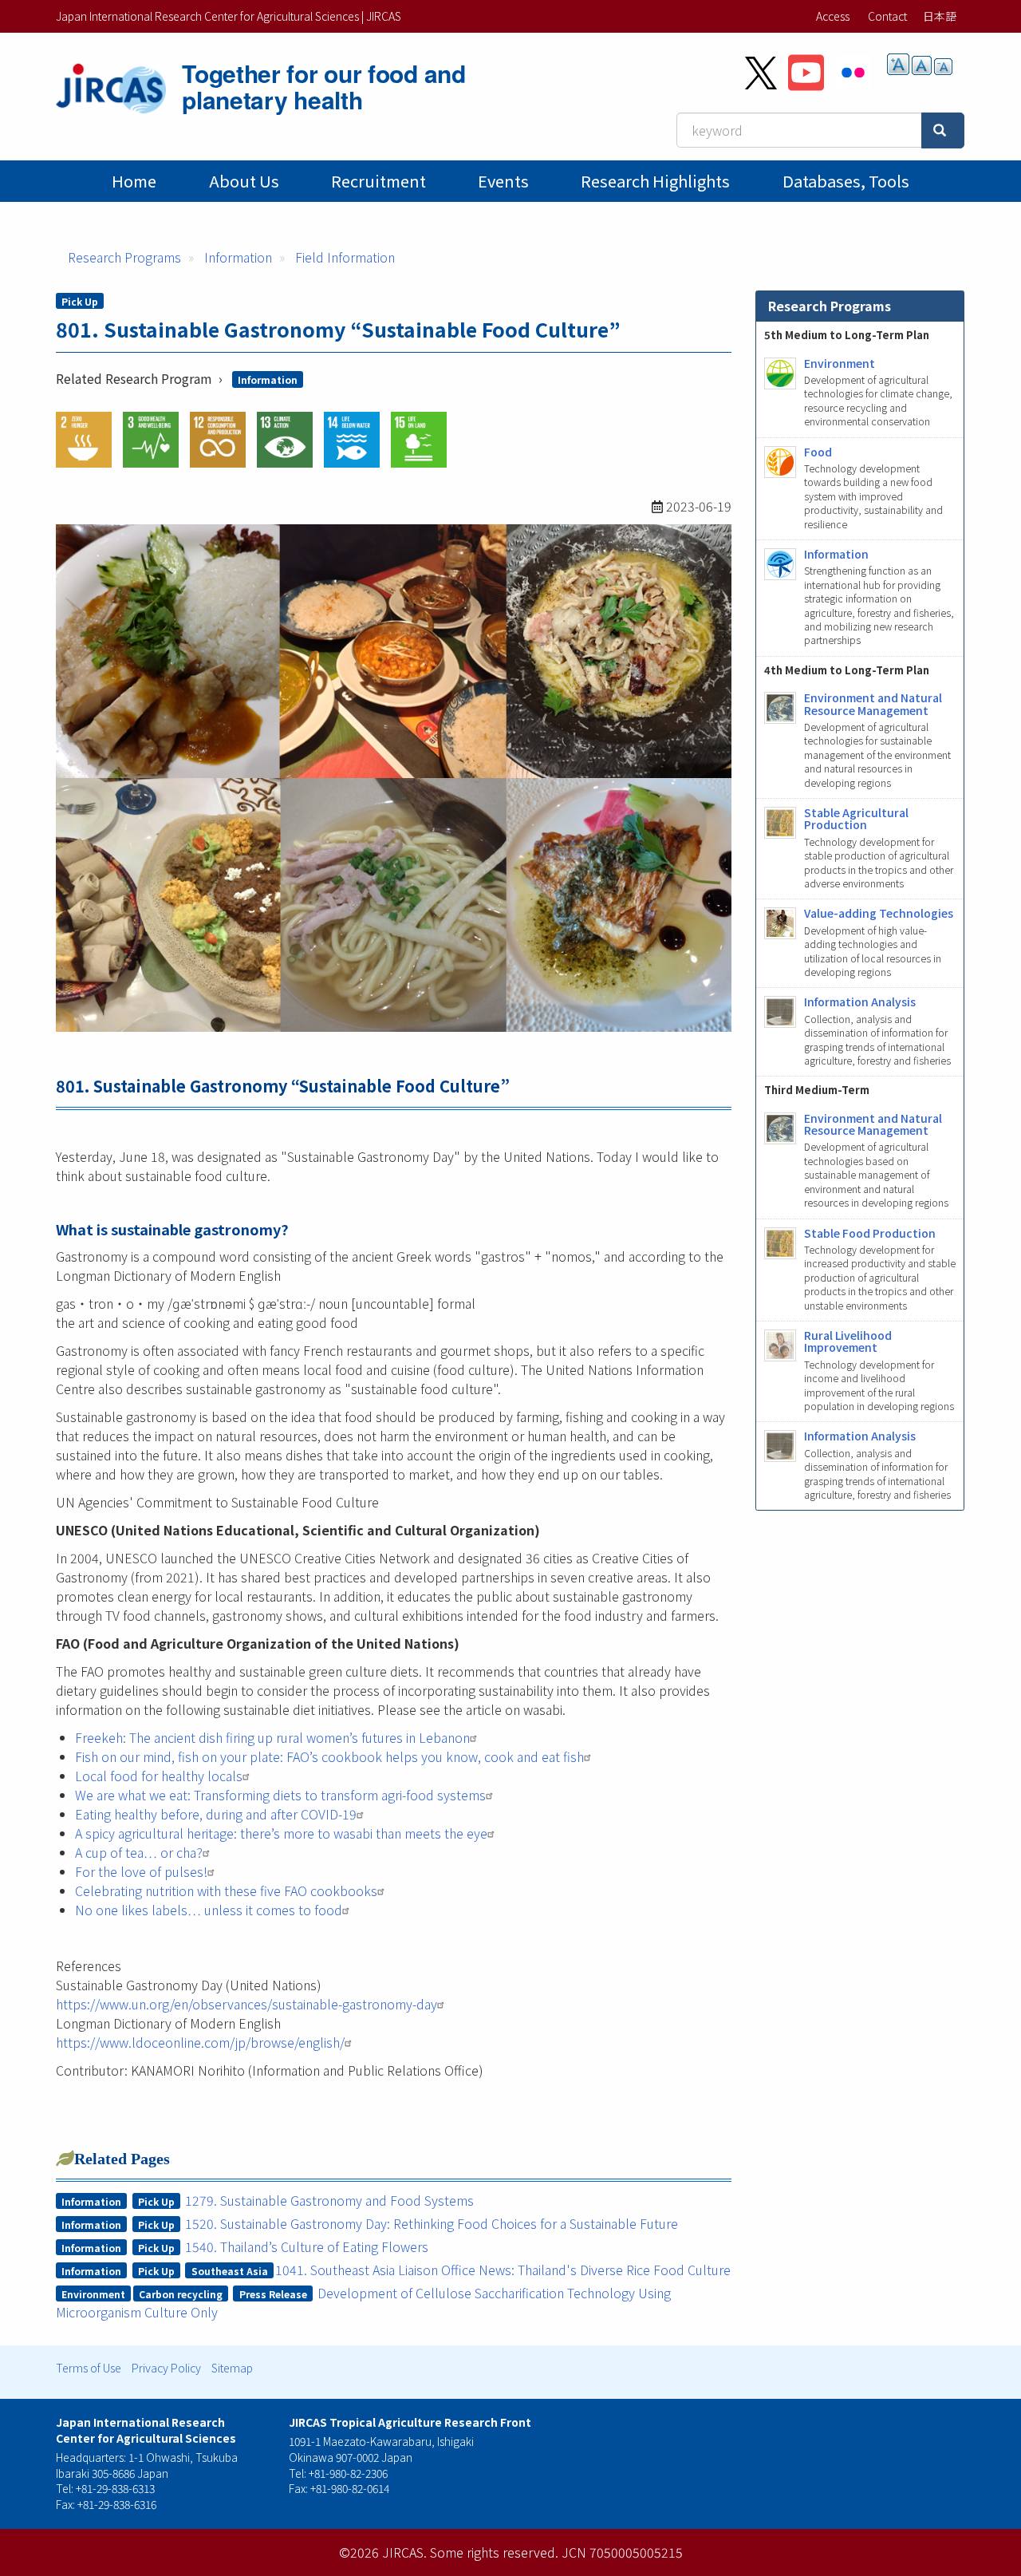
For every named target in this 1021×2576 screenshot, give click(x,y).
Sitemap (232, 2368)
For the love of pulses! (141, 1871)
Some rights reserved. (494, 2552)
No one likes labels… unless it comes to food (209, 1910)
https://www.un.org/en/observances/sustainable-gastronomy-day (246, 2004)
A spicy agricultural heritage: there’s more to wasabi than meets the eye (281, 1833)
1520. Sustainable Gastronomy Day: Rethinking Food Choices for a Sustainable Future (432, 2223)
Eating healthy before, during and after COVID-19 (216, 1814)
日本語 (940, 16)
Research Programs (124, 257)
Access (833, 16)
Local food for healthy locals (159, 1776)
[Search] (943, 130)
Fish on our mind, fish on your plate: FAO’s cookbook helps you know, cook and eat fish (329, 1756)
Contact (887, 16)
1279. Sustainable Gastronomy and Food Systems (329, 2200)
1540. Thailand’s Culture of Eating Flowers (307, 2246)
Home (134, 181)
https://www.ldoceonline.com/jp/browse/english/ (200, 2042)
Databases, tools (846, 181)
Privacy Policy (166, 2368)
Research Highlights (655, 181)
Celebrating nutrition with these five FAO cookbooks (226, 1891)
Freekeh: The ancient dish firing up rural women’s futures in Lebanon (272, 1737)
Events (503, 181)
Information (238, 257)
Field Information (345, 257)
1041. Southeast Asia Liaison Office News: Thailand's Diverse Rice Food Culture (503, 2270)
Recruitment (378, 181)
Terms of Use (89, 2368)
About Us (244, 181)
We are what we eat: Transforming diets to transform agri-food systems (280, 1795)
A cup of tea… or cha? (139, 1852)
